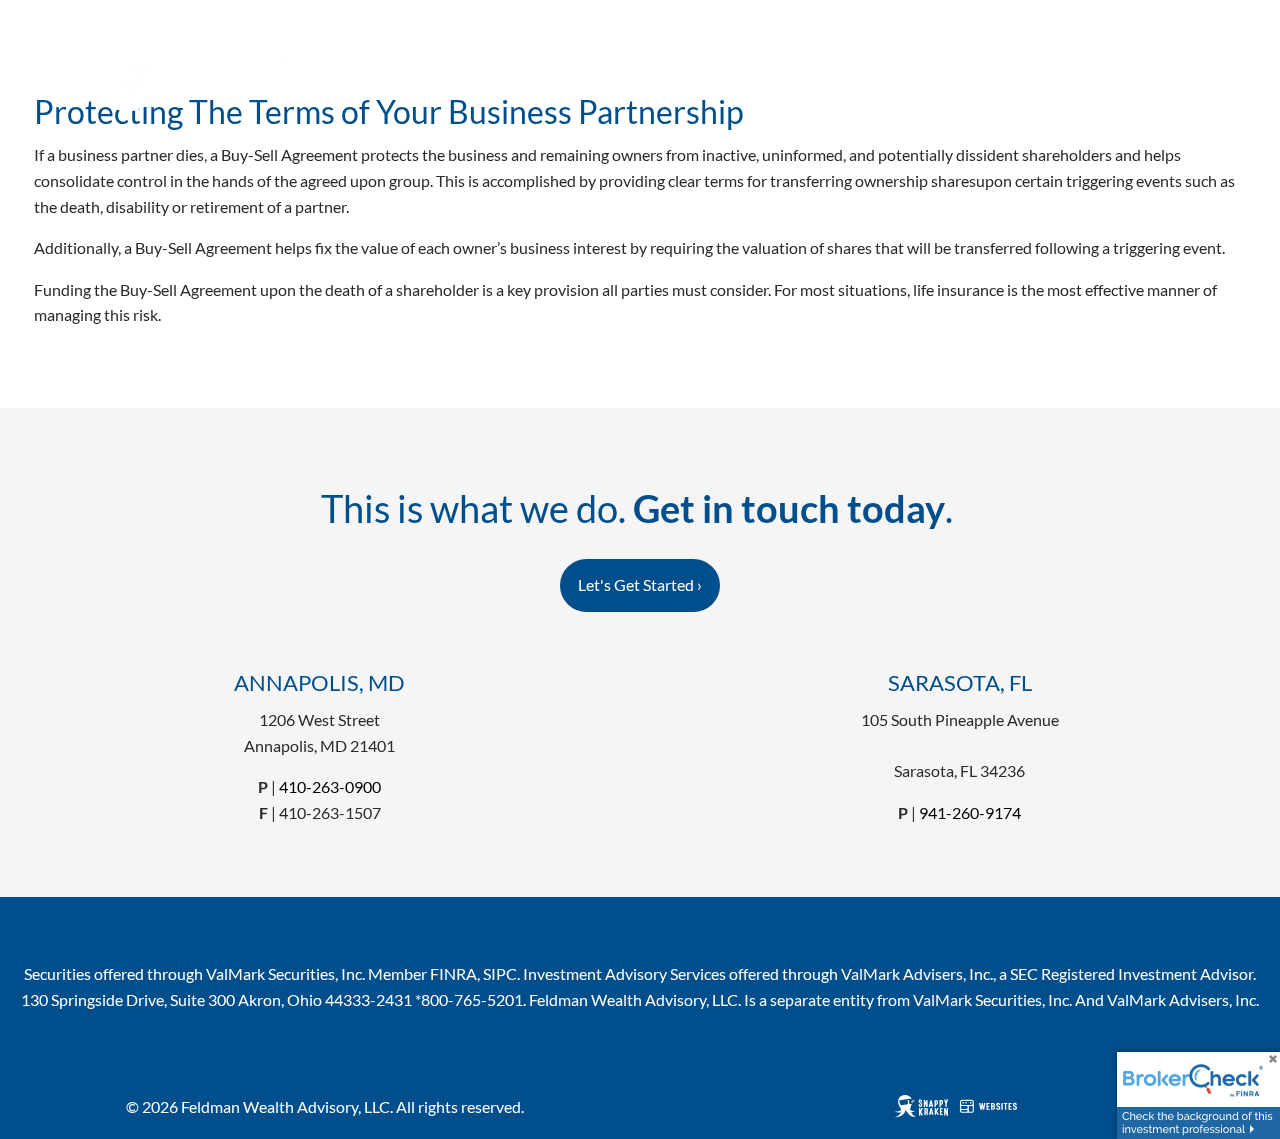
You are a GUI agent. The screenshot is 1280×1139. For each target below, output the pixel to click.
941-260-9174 (970, 812)
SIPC (500, 973)
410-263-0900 (330, 786)
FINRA (453, 973)
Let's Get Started (640, 584)
